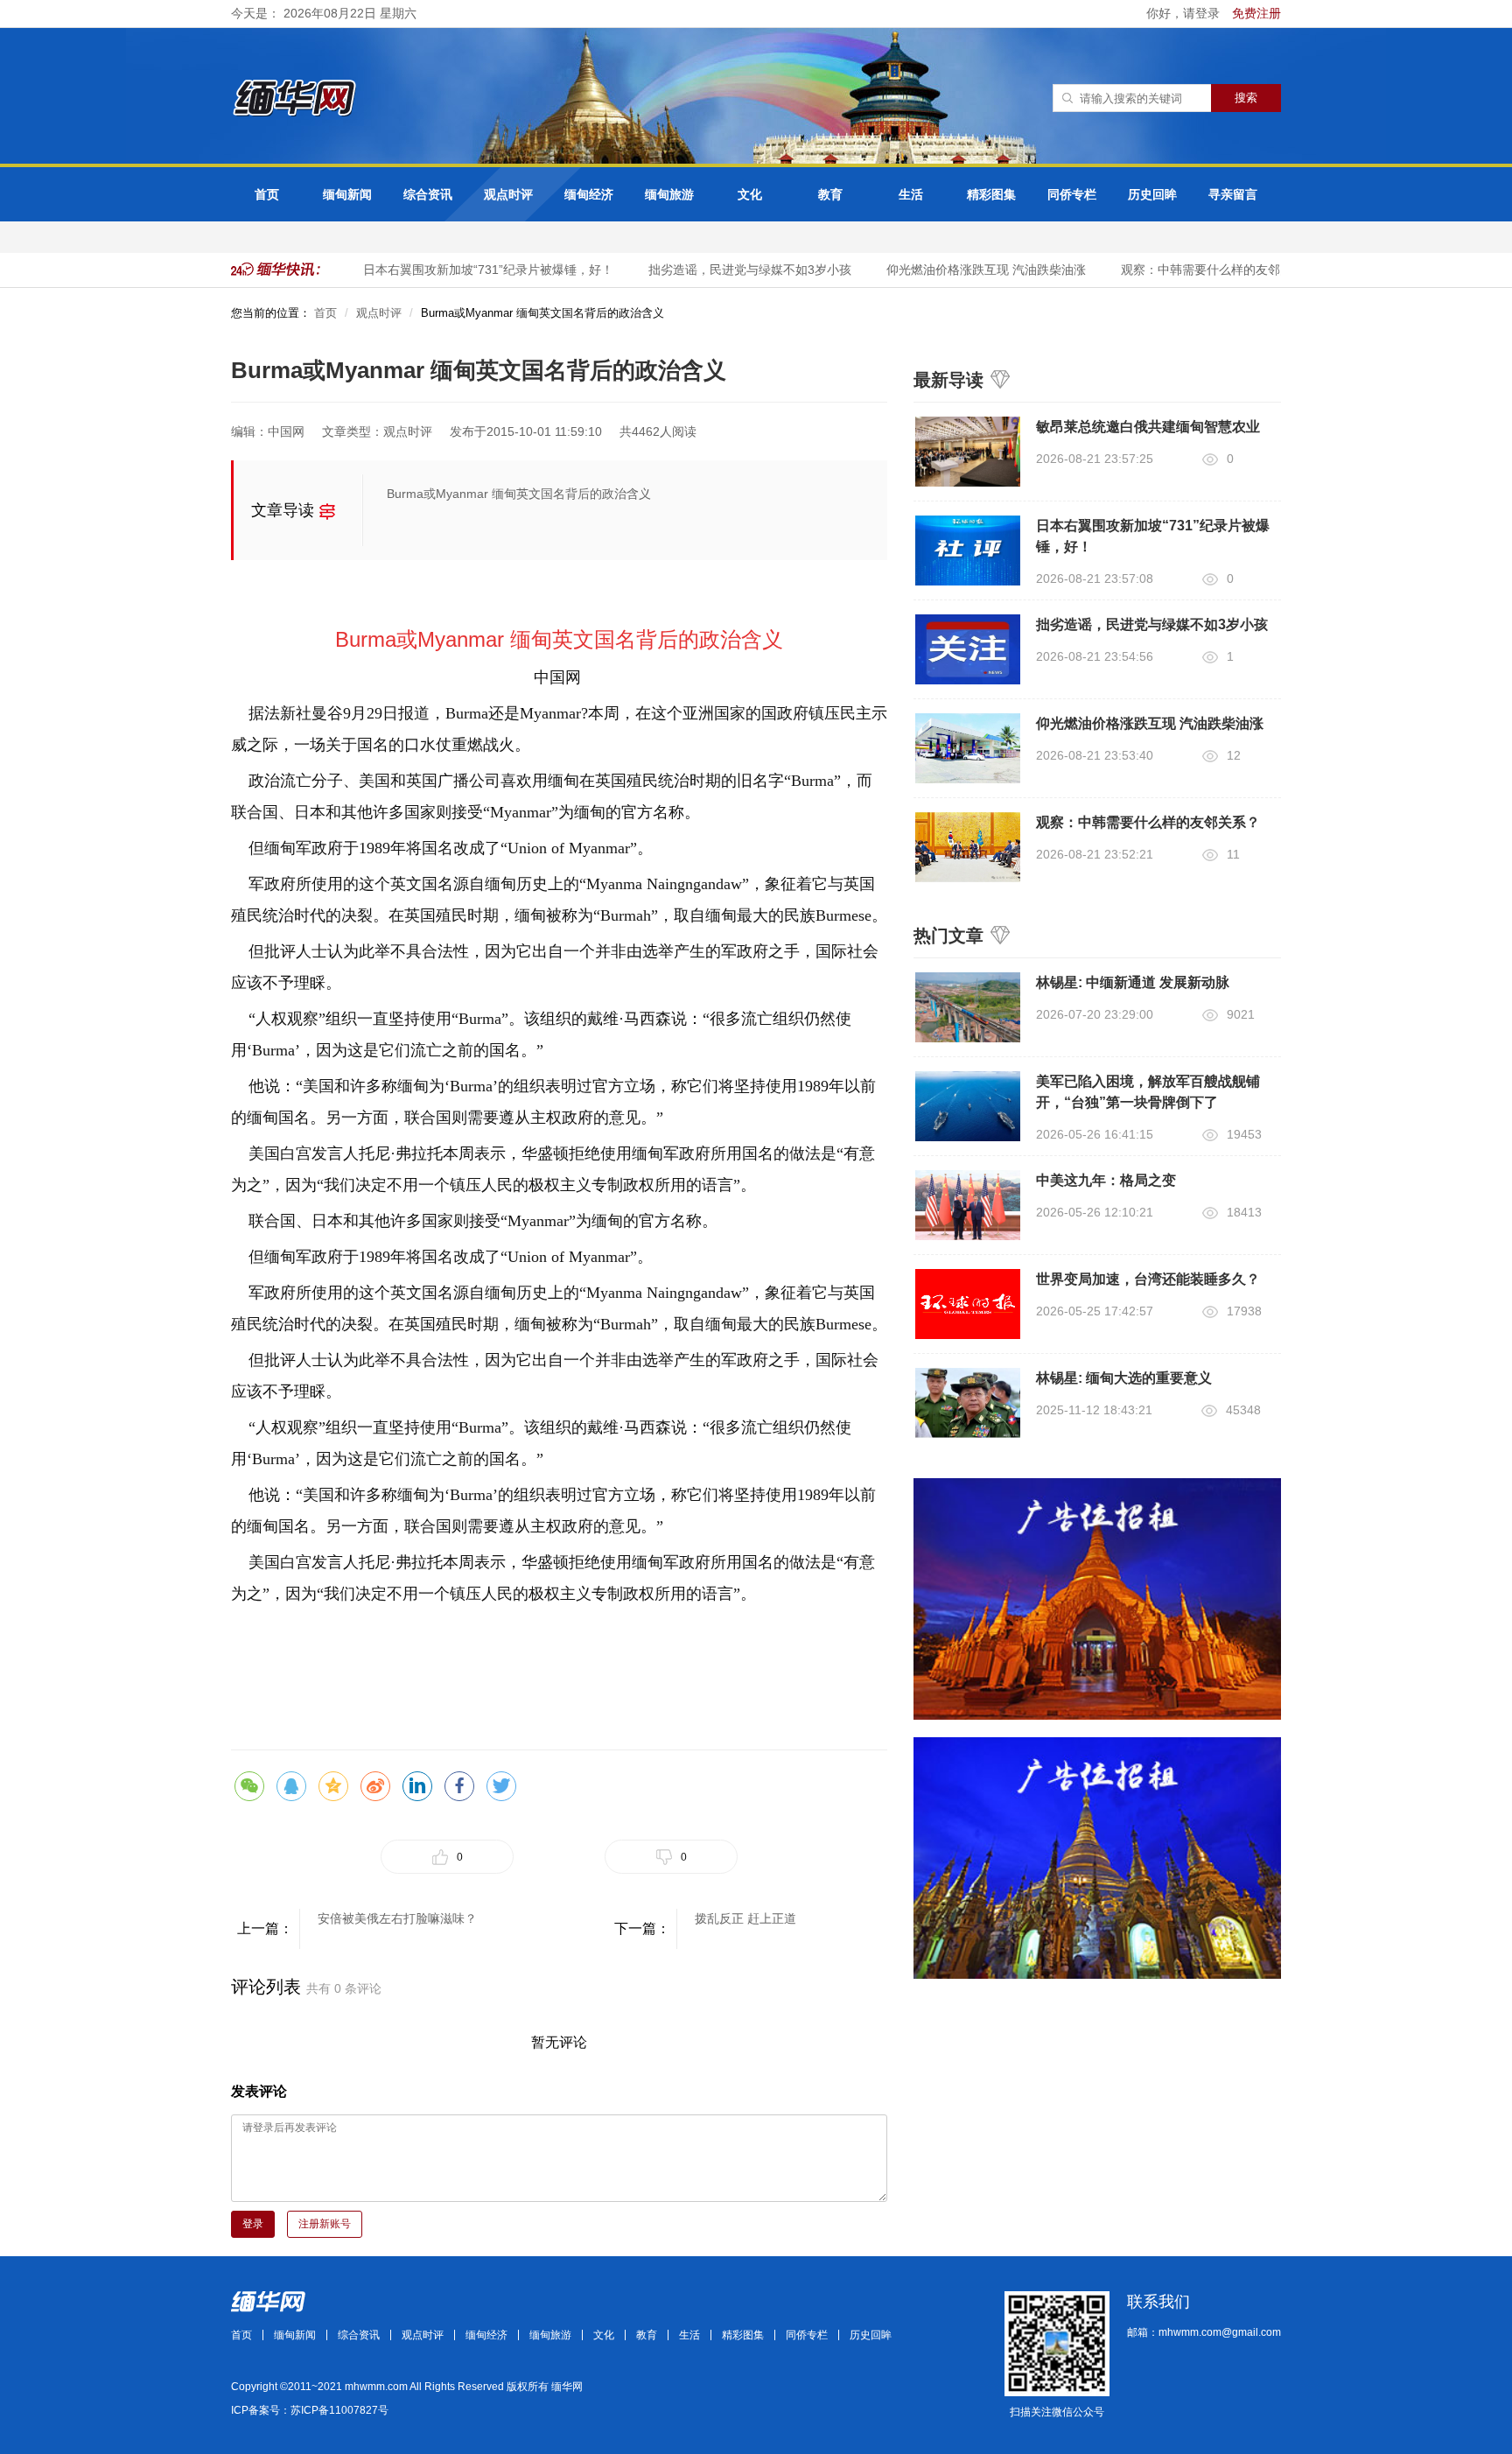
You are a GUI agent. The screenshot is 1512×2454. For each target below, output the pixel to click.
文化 (750, 194)
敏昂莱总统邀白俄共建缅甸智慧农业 (1148, 427)
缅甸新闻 (347, 194)
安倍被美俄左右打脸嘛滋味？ (397, 1918)
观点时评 (508, 194)
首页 (267, 194)
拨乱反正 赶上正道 (745, 1918)
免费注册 (1256, 13)
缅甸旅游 (669, 194)
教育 (830, 194)
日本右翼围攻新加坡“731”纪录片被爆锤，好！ (470, 270)
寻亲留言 (1233, 194)
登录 (253, 2224)
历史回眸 (1152, 194)
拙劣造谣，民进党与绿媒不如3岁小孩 (731, 270)
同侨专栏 (1072, 194)
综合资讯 (428, 194)
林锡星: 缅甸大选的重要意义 (1124, 1378)
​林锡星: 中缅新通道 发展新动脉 (1133, 982)
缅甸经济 (589, 194)
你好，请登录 (1185, 13)
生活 (911, 194)
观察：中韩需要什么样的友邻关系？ (1200, 270)
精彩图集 (991, 194)
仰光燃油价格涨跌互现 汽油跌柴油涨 (968, 270)
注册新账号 (325, 2224)
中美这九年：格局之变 (1106, 1180)
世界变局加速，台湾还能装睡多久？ (1148, 1279)
